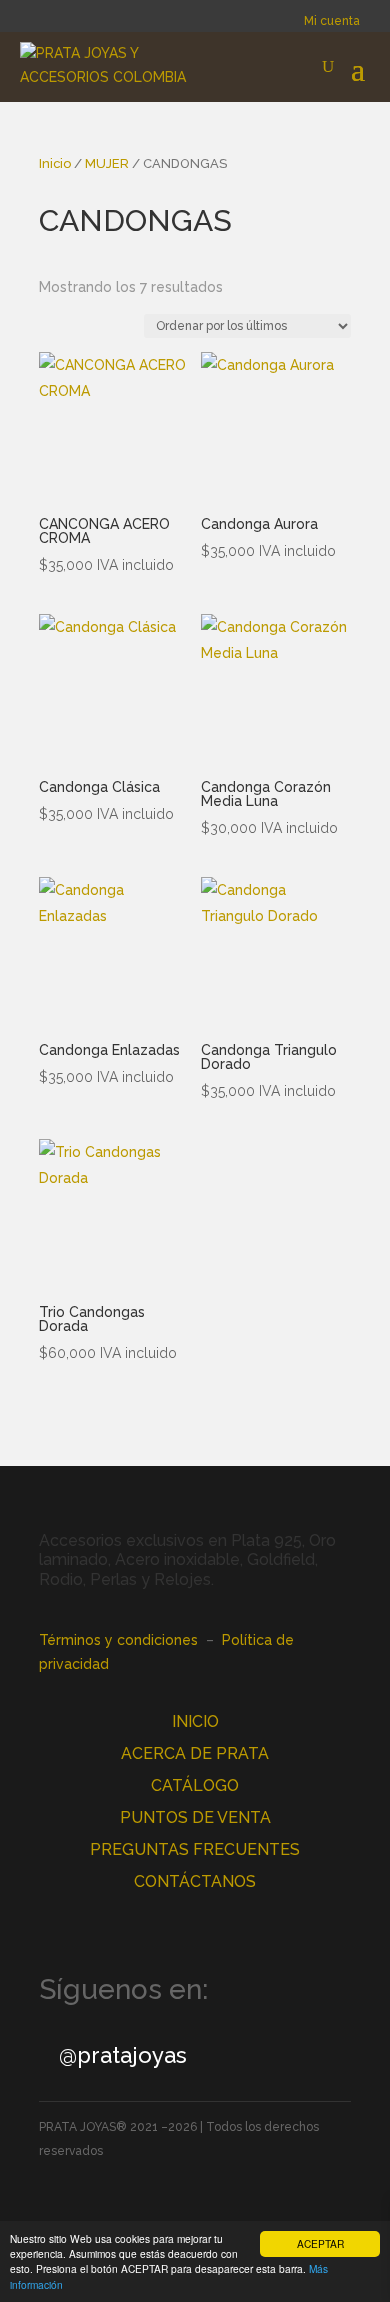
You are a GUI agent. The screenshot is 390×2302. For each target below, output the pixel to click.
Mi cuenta (332, 21)
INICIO (195, 1721)
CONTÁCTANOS (195, 1881)
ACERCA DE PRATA (195, 1753)
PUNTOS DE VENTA (195, 1817)
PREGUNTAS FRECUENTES (195, 1849)
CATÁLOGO (195, 1785)
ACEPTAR (320, 2243)
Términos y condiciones (118, 1640)
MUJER (107, 163)
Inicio (55, 163)
